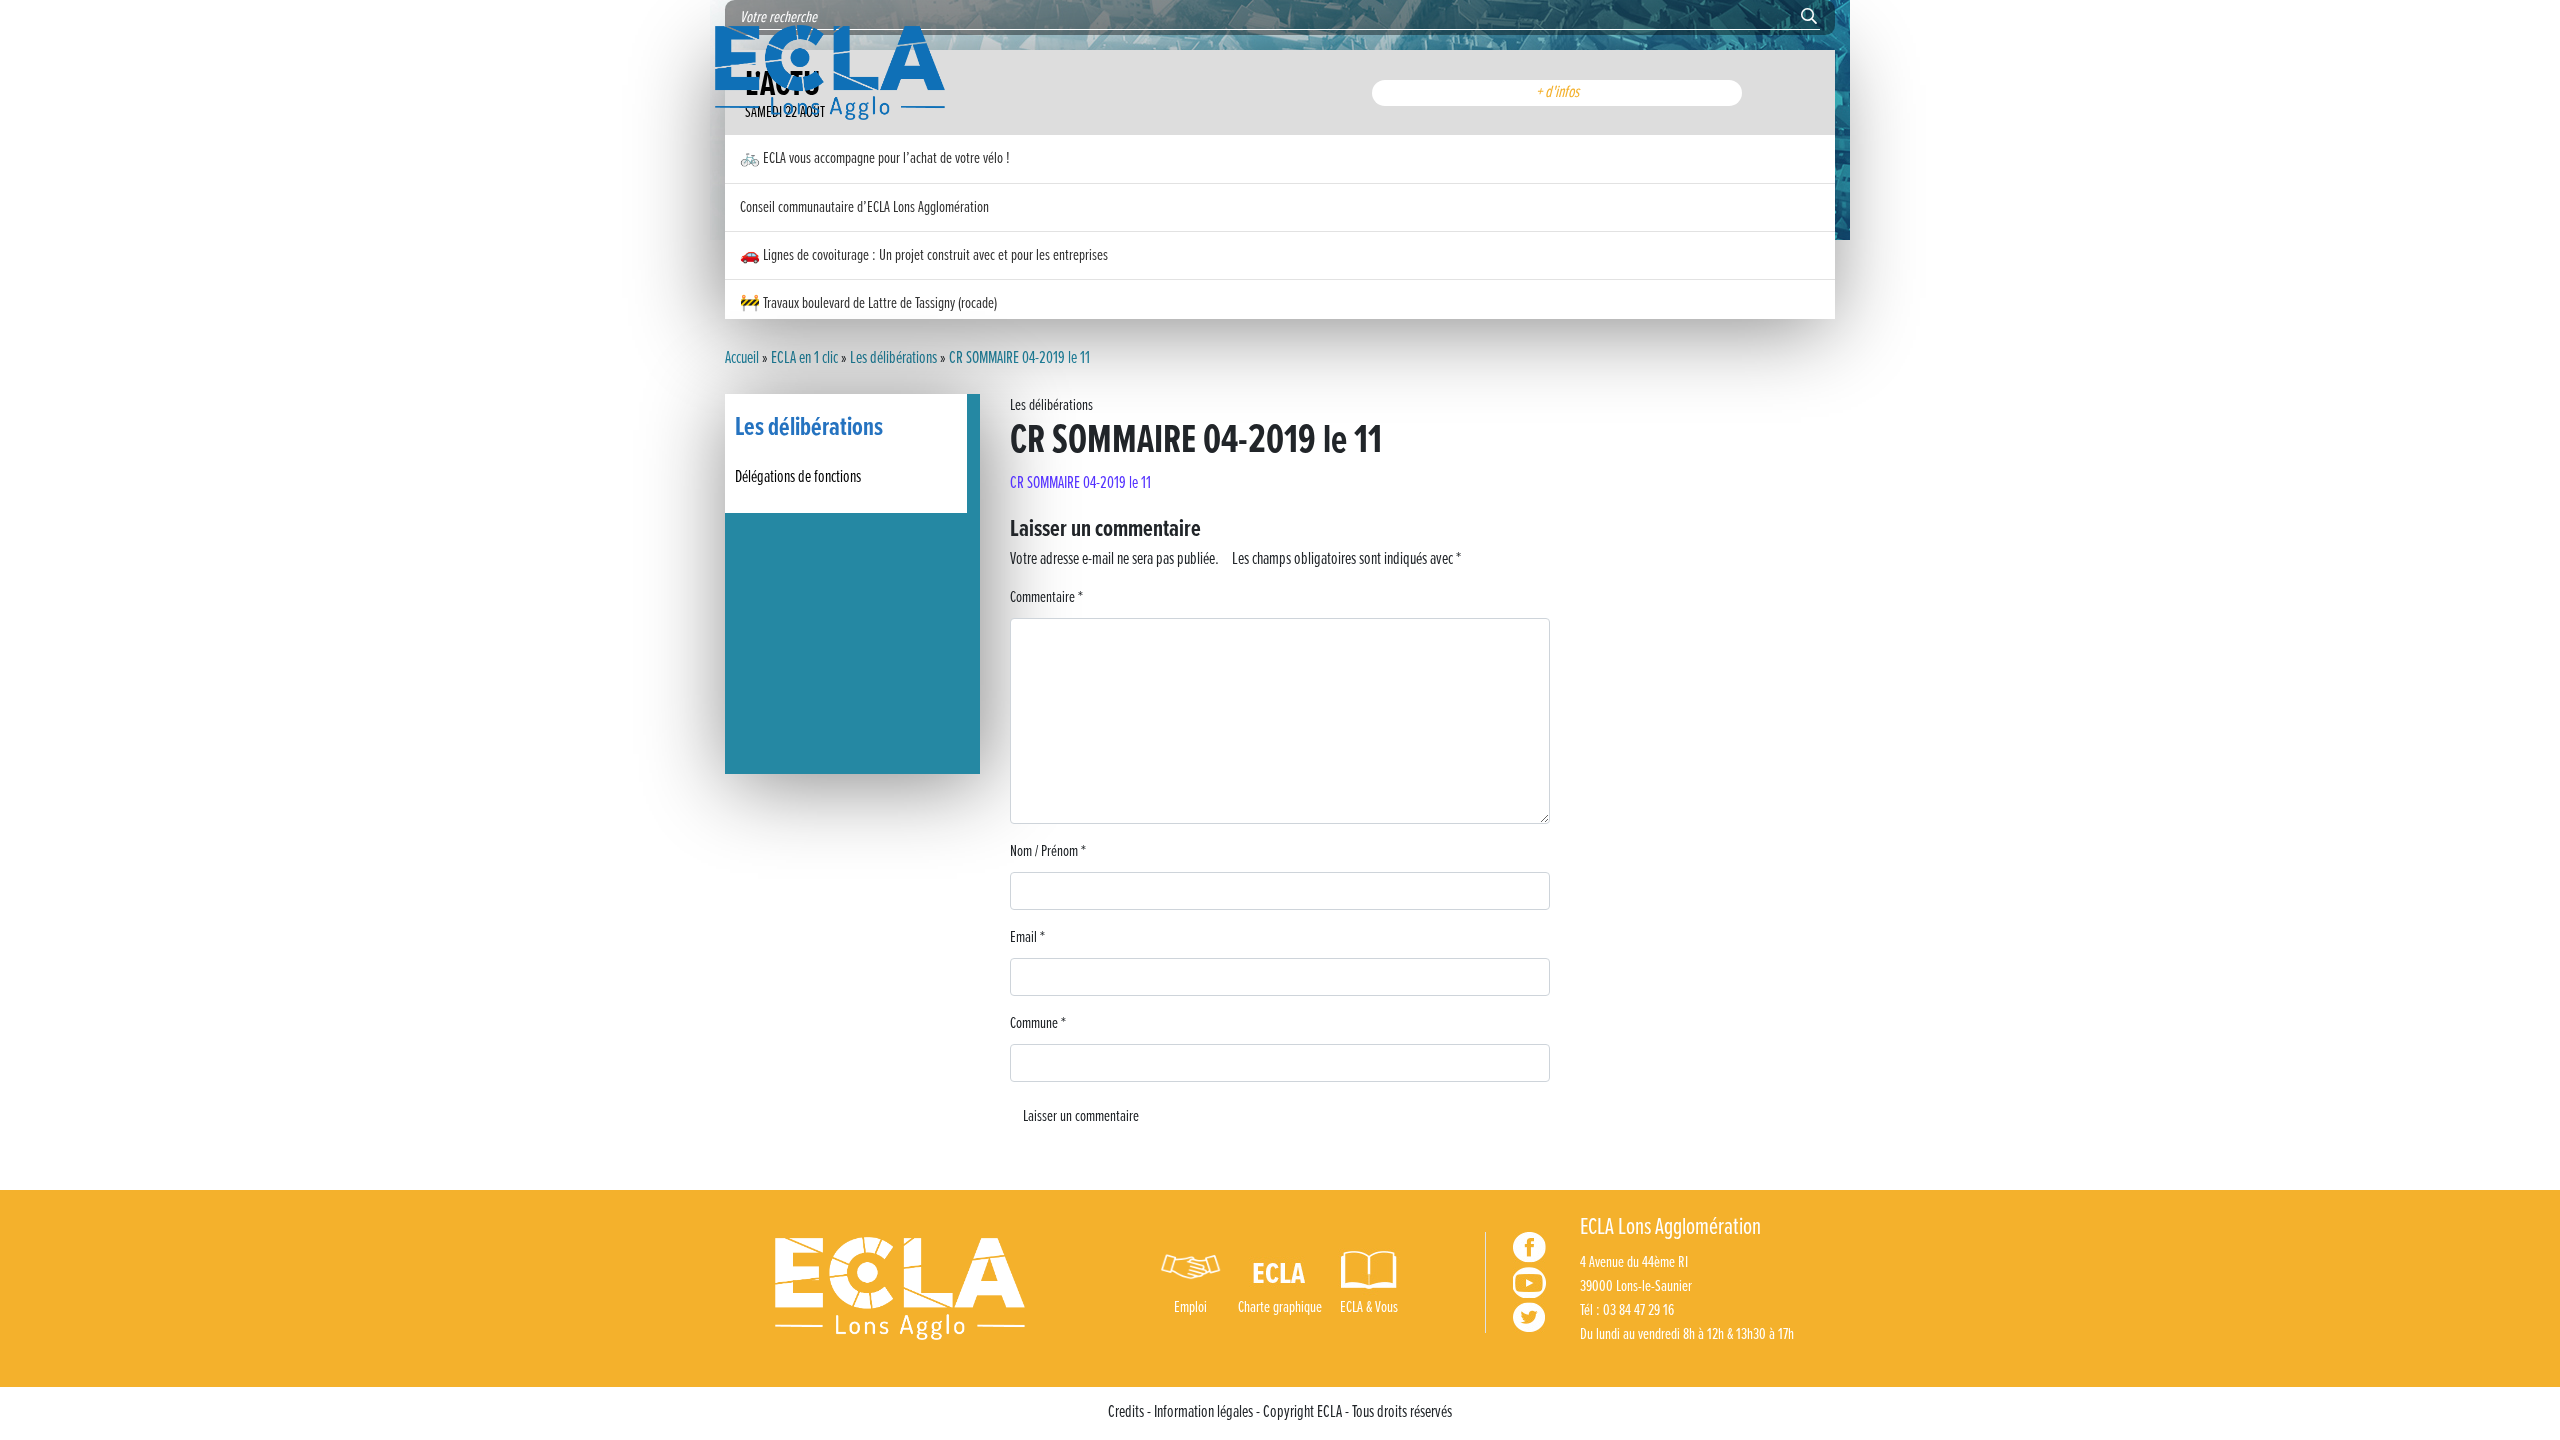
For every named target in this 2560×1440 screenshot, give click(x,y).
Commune (1038, 1023)
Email (1027, 937)
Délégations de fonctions (798, 478)
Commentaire (1046, 597)
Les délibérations (893, 359)
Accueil (742, 359)
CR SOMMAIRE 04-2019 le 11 (1080, 484)
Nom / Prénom (1048, 851)
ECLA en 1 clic (804, 359)
